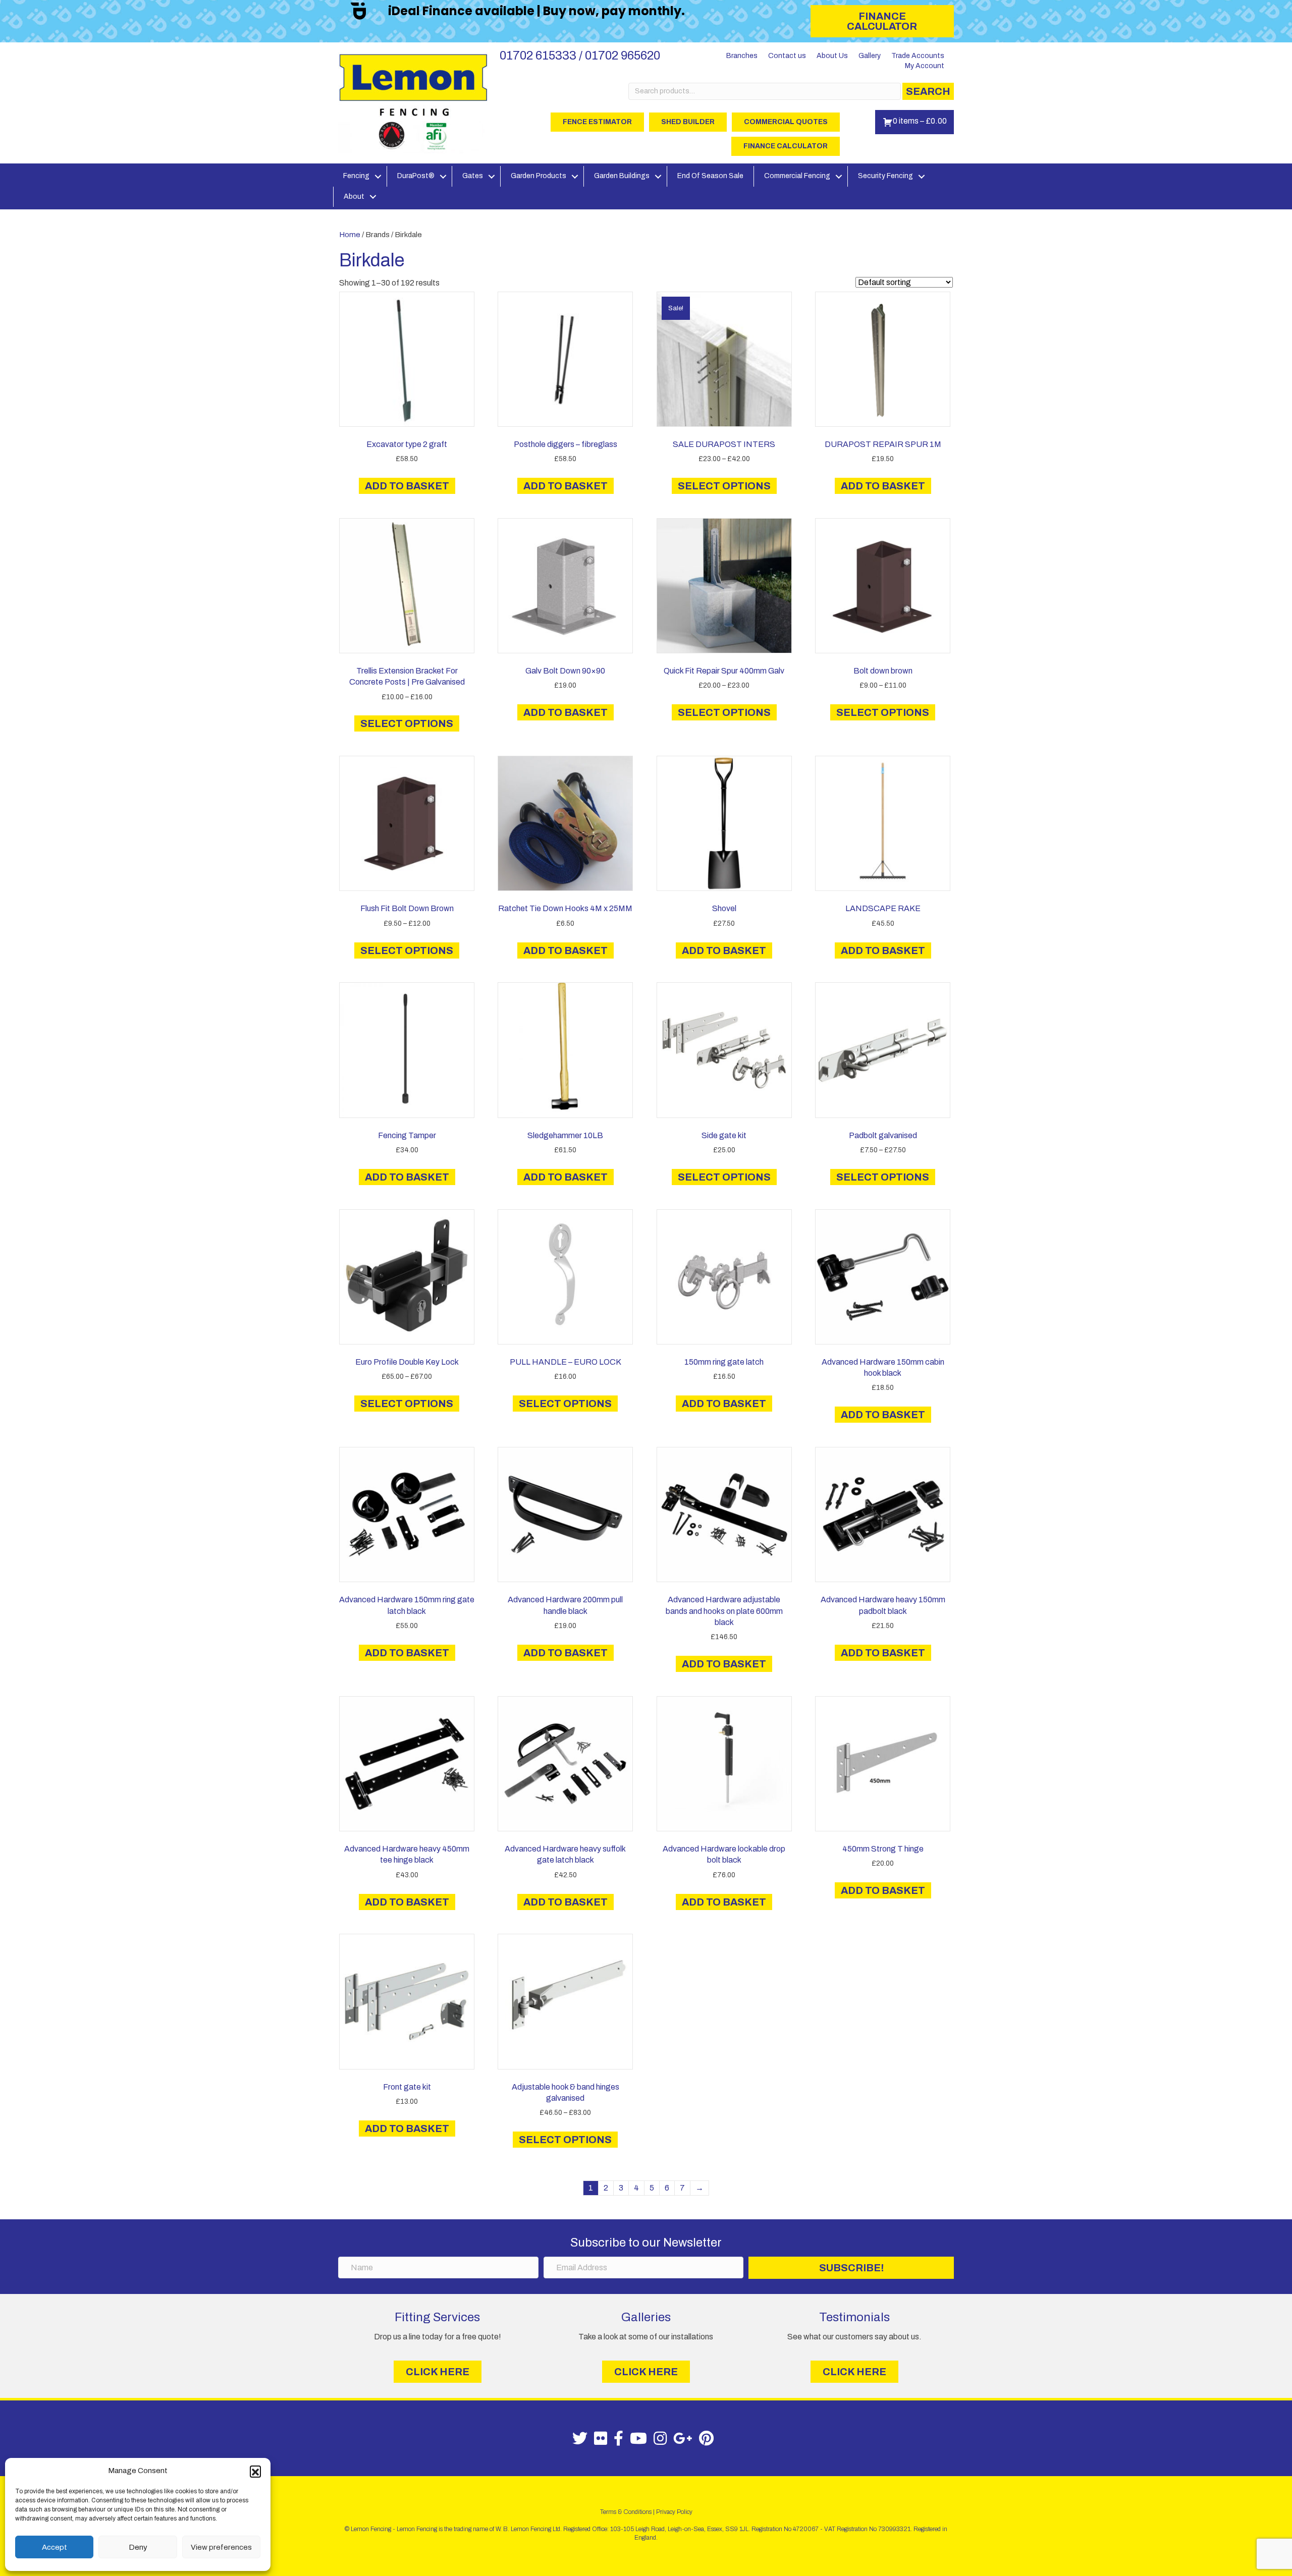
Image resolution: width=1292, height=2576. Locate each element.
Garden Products (539, 176)
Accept (55, 2547)
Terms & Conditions (626, 2512)
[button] (255, 2471)
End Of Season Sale (710, 176)
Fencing (356, 176)
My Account (925, 66)
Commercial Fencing (797, 176)
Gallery (870, 56)
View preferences (221, 2547)
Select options (724, 486)
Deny (138, 2547)
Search (928, 91)
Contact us (787, 56)
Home (350, 235)
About (354, 197)
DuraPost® (416, 176)
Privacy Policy (674, 2512)
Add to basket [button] (407, 486)
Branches (742, 56)
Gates (473, 176)
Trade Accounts (918, 56)
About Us (832, 56)
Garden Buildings (622, 176)
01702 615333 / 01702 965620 (580, 55)
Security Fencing (885, 176)
